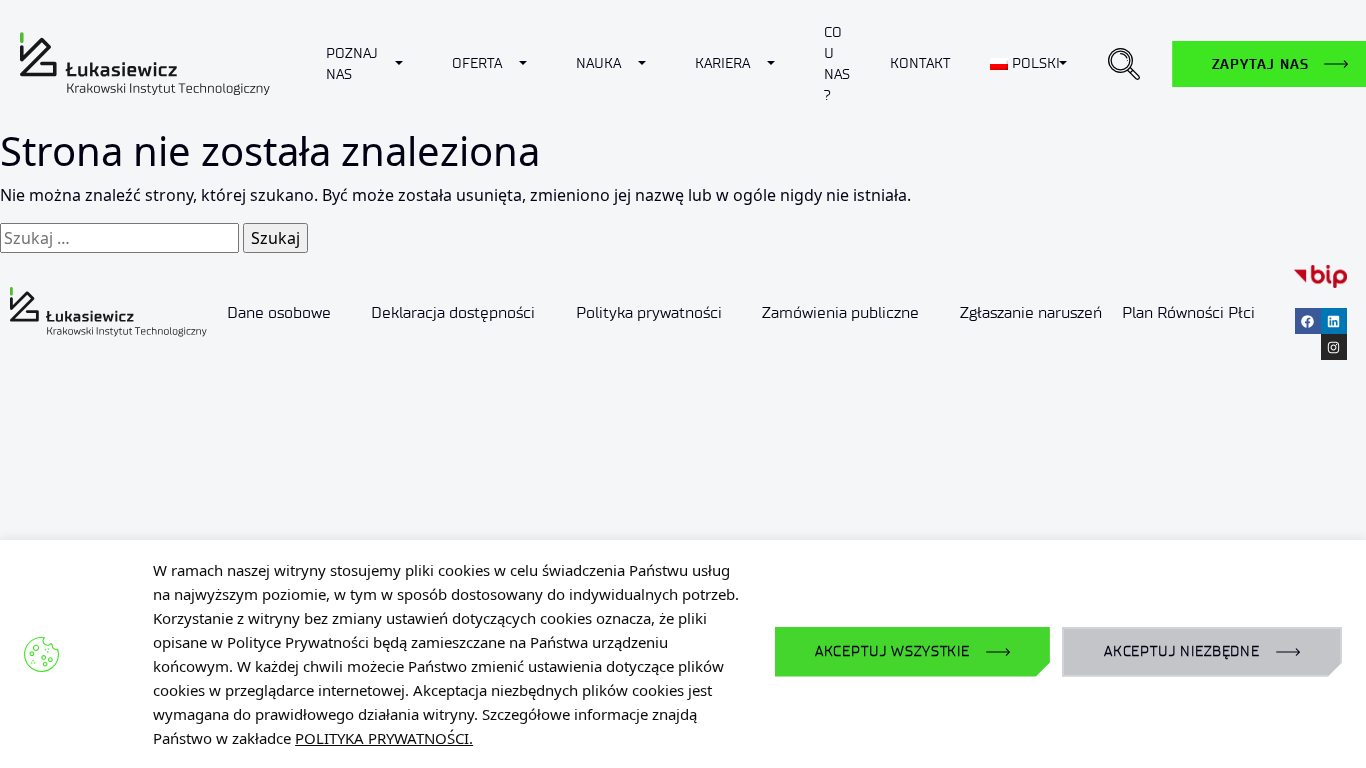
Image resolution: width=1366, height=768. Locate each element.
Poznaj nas (352, 64)
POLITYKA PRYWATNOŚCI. (384, 738)
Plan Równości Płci (1188, 312)
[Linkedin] (1334, 321)
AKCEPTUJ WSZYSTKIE (892, 651)
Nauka (598, 63)
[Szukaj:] (119, 238)
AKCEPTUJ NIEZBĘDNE (1182, 651)
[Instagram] (1334, 347)
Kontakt (920, 63)
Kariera (722, 63)
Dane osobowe (279, 312)
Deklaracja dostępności (453, 312)
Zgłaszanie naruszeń (1030, 312)
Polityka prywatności (649, 312)
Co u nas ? (837, 64)
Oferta (477, 63)
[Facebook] (1308, 321)
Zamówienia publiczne (840, 312)
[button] (1124, 64)
